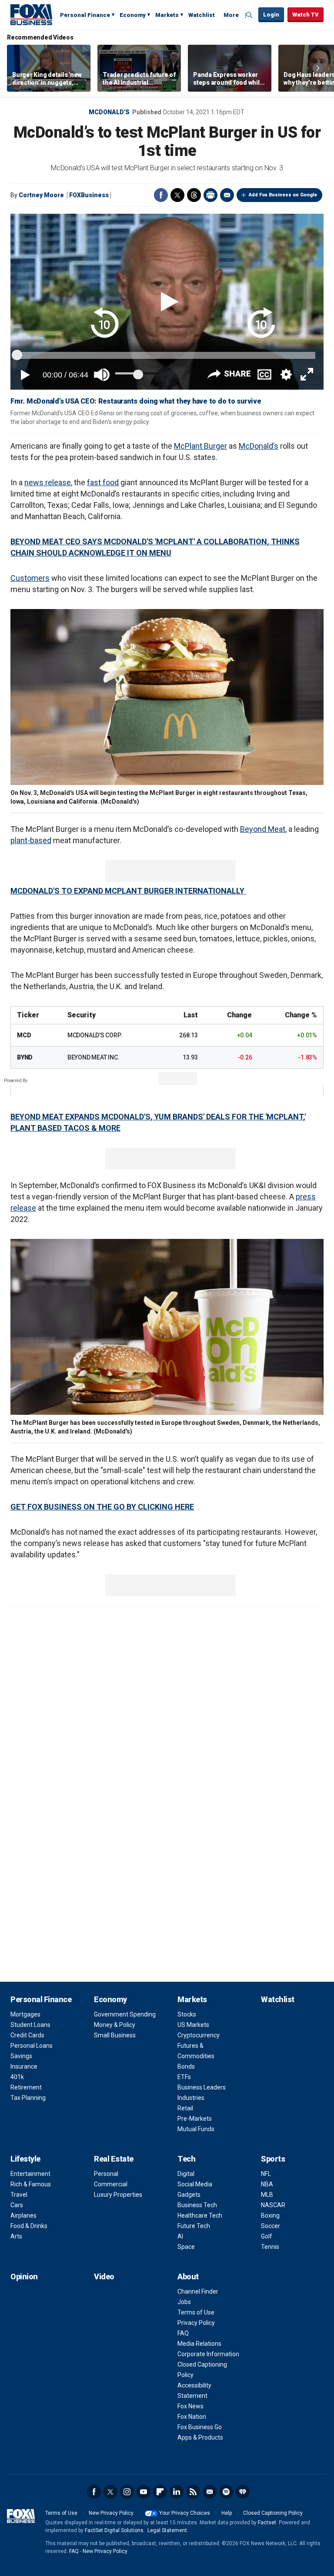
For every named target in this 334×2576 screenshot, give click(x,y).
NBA (267, 2184)
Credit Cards (27, 2035)
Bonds (186, 2066)
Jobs (184, 2302)
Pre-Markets (195, 2119)
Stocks (187, 2014)
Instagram (127, 2492)
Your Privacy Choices (185, 2513)
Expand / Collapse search (250, 15)
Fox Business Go (200, 2427)
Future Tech (194, 2226)
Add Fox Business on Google (283, 195)
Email (227, 195)
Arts (16, 2236)
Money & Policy (115, 2025)
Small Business (115, 2035)
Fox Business (31, 14)
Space (186, 2247)
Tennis (270, 2247)
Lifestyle (25, 2159)
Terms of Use (196, 2312)
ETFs (184, 2077)
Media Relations (199, 2344)
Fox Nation (192, 2417)
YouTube (144, 2492)
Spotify (226, 2492)
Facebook (161, 195)
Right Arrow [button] (318, 68)
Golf (267, 2236)
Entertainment (30, 2174)
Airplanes (23, 2215)
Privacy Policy (196, 2323)
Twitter (177, 195)
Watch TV (306, 15)
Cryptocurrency (199, 2035)
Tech (186, 2159)
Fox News (190, 2406)
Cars (17, 2205)
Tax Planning (28, 2098)
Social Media (195, 2184)
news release (48, 482)
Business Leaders (202, 2087)
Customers (30, 578)
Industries (191, 2098)
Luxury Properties (118, 2195)
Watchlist (202, 15)
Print (210, 195)
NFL (266, 2174)
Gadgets (189, 2195)
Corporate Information (208, 2354)
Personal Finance (85, 15)
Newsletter (210, 2492)
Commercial (111, 2184)
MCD (24, 1035)
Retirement (26, 2087)
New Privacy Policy (111, 2513)
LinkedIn (177, 2492)
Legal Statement (167, 2530)
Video (104, 2276)
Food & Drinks (29, 2226)
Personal (106, 2174)
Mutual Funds (196, 2129)
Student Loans (30, 2025)
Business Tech (197, 2205)
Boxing (270, 2215)
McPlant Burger (200, 446)
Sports (273, 2159)
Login (271, 15)
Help (227, 2513)
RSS (193, 2492)
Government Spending (125, 2014)
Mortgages (25, 2014)
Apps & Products (200, 2437)
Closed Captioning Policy (273, 2513)
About (188, 2276)
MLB (267, 2195)
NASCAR (273, 2205)
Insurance (24, 2066)
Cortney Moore (41, 195)
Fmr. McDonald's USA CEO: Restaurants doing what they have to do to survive (136, 401)
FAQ (183, 2333)
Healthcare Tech (200, 2215)
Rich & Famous (31, 2184)
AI (180, 2236)
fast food (103, 482)
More (231, 15)
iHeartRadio (243, 2492)
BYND (25, 1057)
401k (17, 2077)
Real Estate (114, 2159)
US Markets (193, 2025)
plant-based (31, 840)
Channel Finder (198, 2291)
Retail (185, 2108)
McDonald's (109, 112)
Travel (19, 2195)
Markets (167, 15)
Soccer (271, 2226)
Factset (267, 2523)
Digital (186, 2174)
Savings (21, 2056)
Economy (133, 15)
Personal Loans (32, 2046)
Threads (194, 195)
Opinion (24, 2276)
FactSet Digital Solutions (114, 2530)
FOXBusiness (89, 195)
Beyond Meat (263, 829)
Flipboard (160, 2492)
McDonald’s (259, 446)
